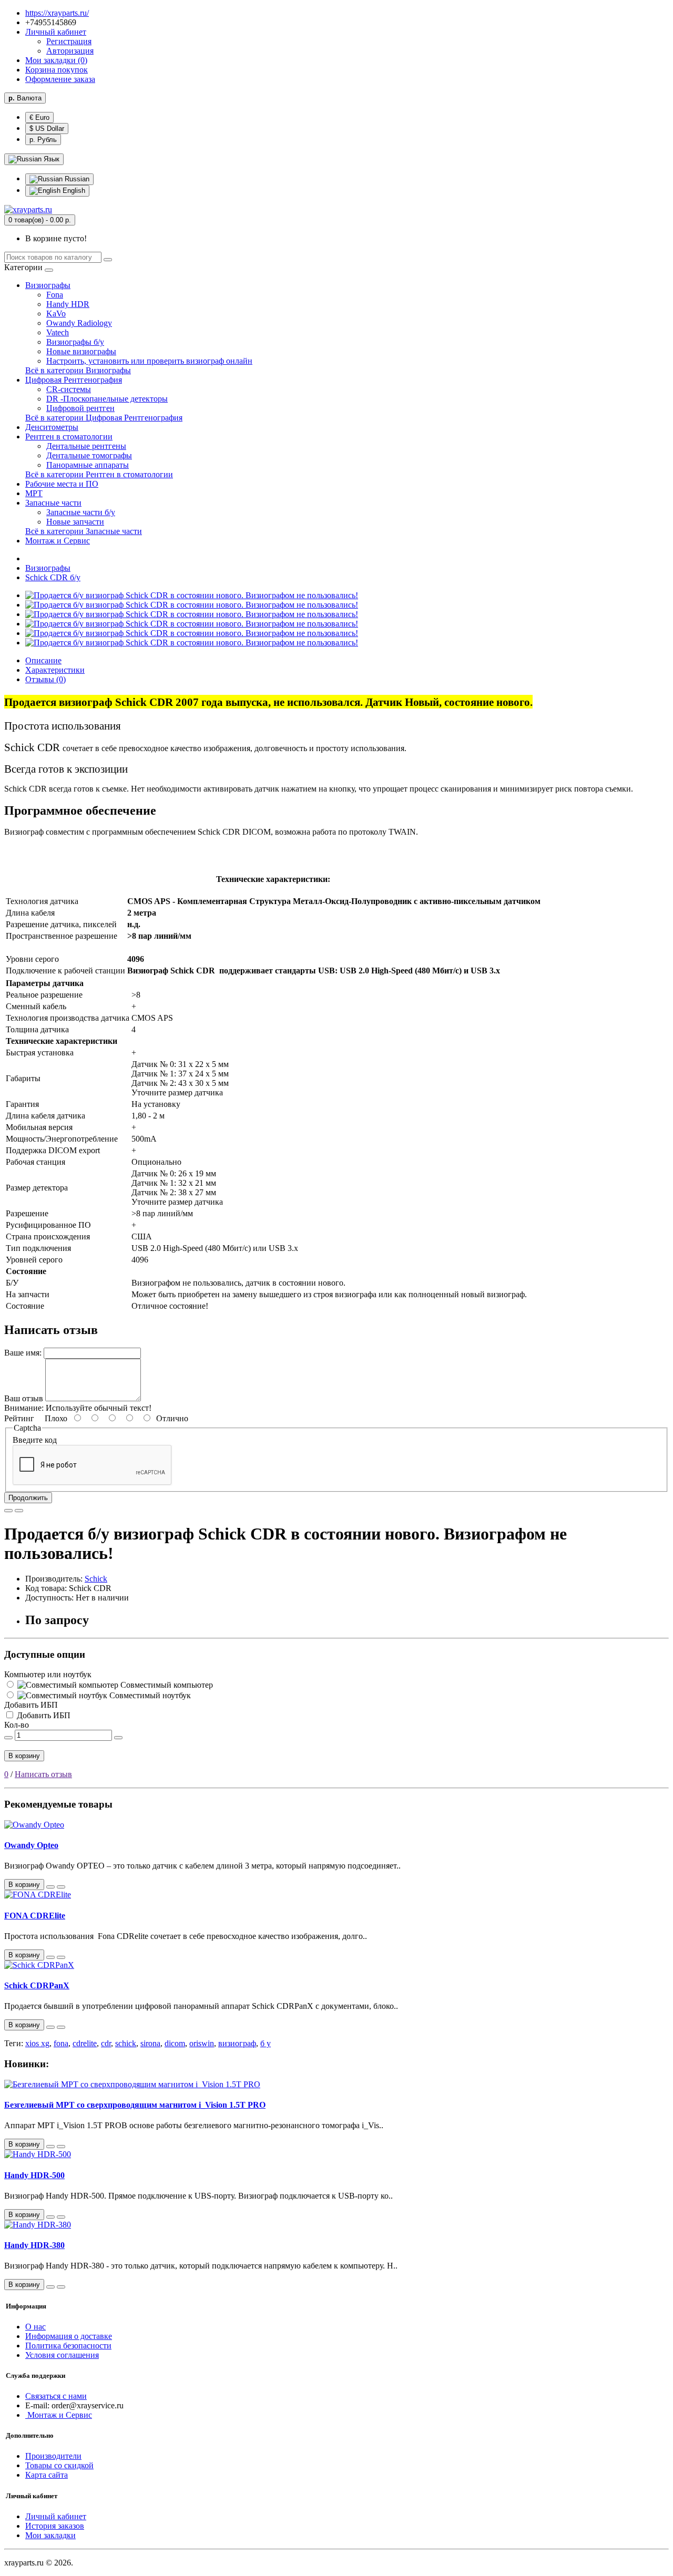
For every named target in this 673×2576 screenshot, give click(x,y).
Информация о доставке (69, 2336)
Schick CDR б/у (53, 577)
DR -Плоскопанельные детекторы (107, 399)
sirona (150, 2043)
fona (61, 2043)
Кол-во (17, 1725)
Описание (43, 660)
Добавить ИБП (31, 1705)
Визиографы (48, 285)
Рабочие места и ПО (62, 484)
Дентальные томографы (89, 455)
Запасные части (53, 503)
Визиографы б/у (75, 342)
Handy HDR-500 (34, 2175)
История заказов (55, 2526)
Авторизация (70, 51)
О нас (35, 2327)
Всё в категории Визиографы (78, 370)
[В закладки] (8, 1511)
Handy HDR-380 (34, 2245)
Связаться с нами (56, 2396)
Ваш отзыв (24, 1398)
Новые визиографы (81, 351)
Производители (53, 2456)
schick (126, 2043)
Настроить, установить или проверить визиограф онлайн (149, 361)
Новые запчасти (75, 522)
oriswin (202, 2043)
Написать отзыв (43, 1774)
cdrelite (85, 2043)
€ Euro (39, 117)
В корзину (24, 1756)
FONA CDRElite (35, 1916)
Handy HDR (68, 304)
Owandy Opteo (31, 1845)
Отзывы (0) (45, 679)
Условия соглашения (62, 2355)
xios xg (37, 2043)
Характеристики (55, 670)
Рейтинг (19, 1418)
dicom (175, 2043)
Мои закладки (50, 2535)
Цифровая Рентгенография (74, 380)
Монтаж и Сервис (58, 541)
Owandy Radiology (79, 323)
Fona (55, 295)
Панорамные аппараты (88, 465)
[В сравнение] (19, 1511)
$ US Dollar (47, 129)
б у (266, 2043)
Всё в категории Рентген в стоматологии (99, 474)
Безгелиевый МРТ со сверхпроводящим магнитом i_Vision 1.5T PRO (135, 2105)
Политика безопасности (68, 2346)
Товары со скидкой (59, 2465)
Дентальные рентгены (86, 446)
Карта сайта (47, 2475)
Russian (76, 179)
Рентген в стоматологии (69, 437)
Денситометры (52, 427)
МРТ (34, 493)
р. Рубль (43, 140)
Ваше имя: (23, 1353)
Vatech (58, 332)
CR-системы (69, 389)
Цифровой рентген (80, 408)
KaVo (56, 314)
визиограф (237, 2043)
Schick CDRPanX (37, 1985)
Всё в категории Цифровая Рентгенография (104, 418)
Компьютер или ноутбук (48, 1674)
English (73, 191)
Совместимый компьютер (166, 1685)
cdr (106, 2043)
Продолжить (28, 1498)
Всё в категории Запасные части (84, 531)
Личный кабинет (56, 2516)
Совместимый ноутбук (149, 1695)
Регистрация (69, 41)
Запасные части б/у (81, 512)
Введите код (35, 1440)
